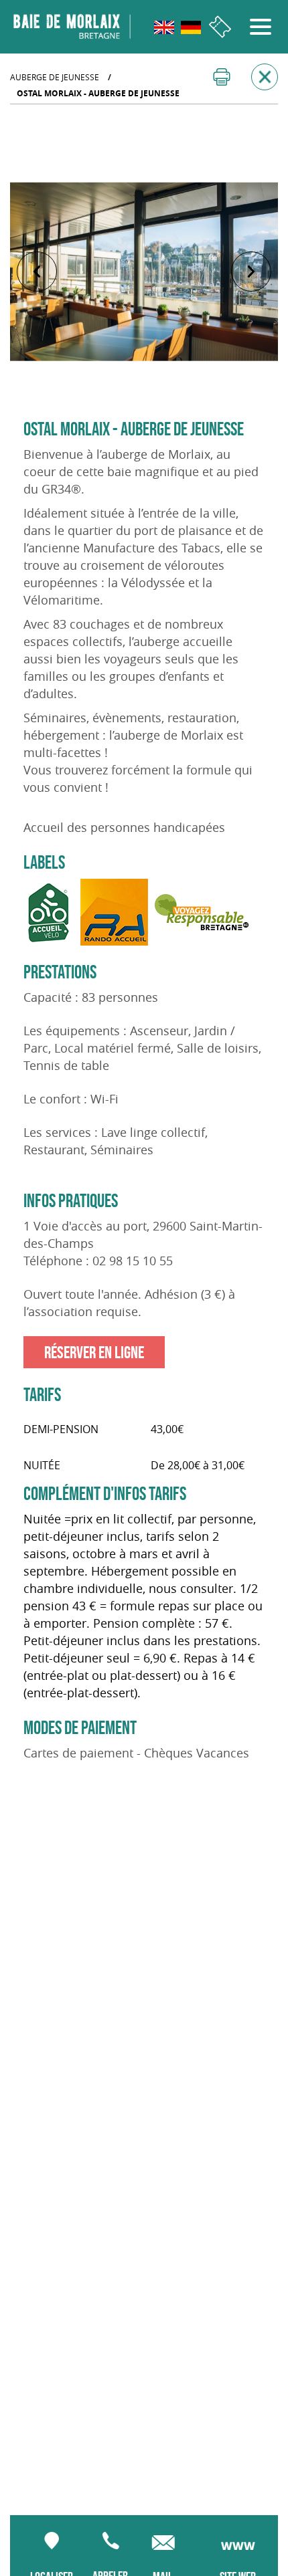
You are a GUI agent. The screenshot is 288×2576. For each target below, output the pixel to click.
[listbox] (144, 272)
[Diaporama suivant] (251, 272)
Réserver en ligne (94, 1352)
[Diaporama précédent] (37, 272)
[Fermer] (265, 77)
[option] (144, 272)
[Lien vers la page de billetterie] (220, 27)
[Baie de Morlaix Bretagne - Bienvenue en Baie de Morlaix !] (72, 27)
